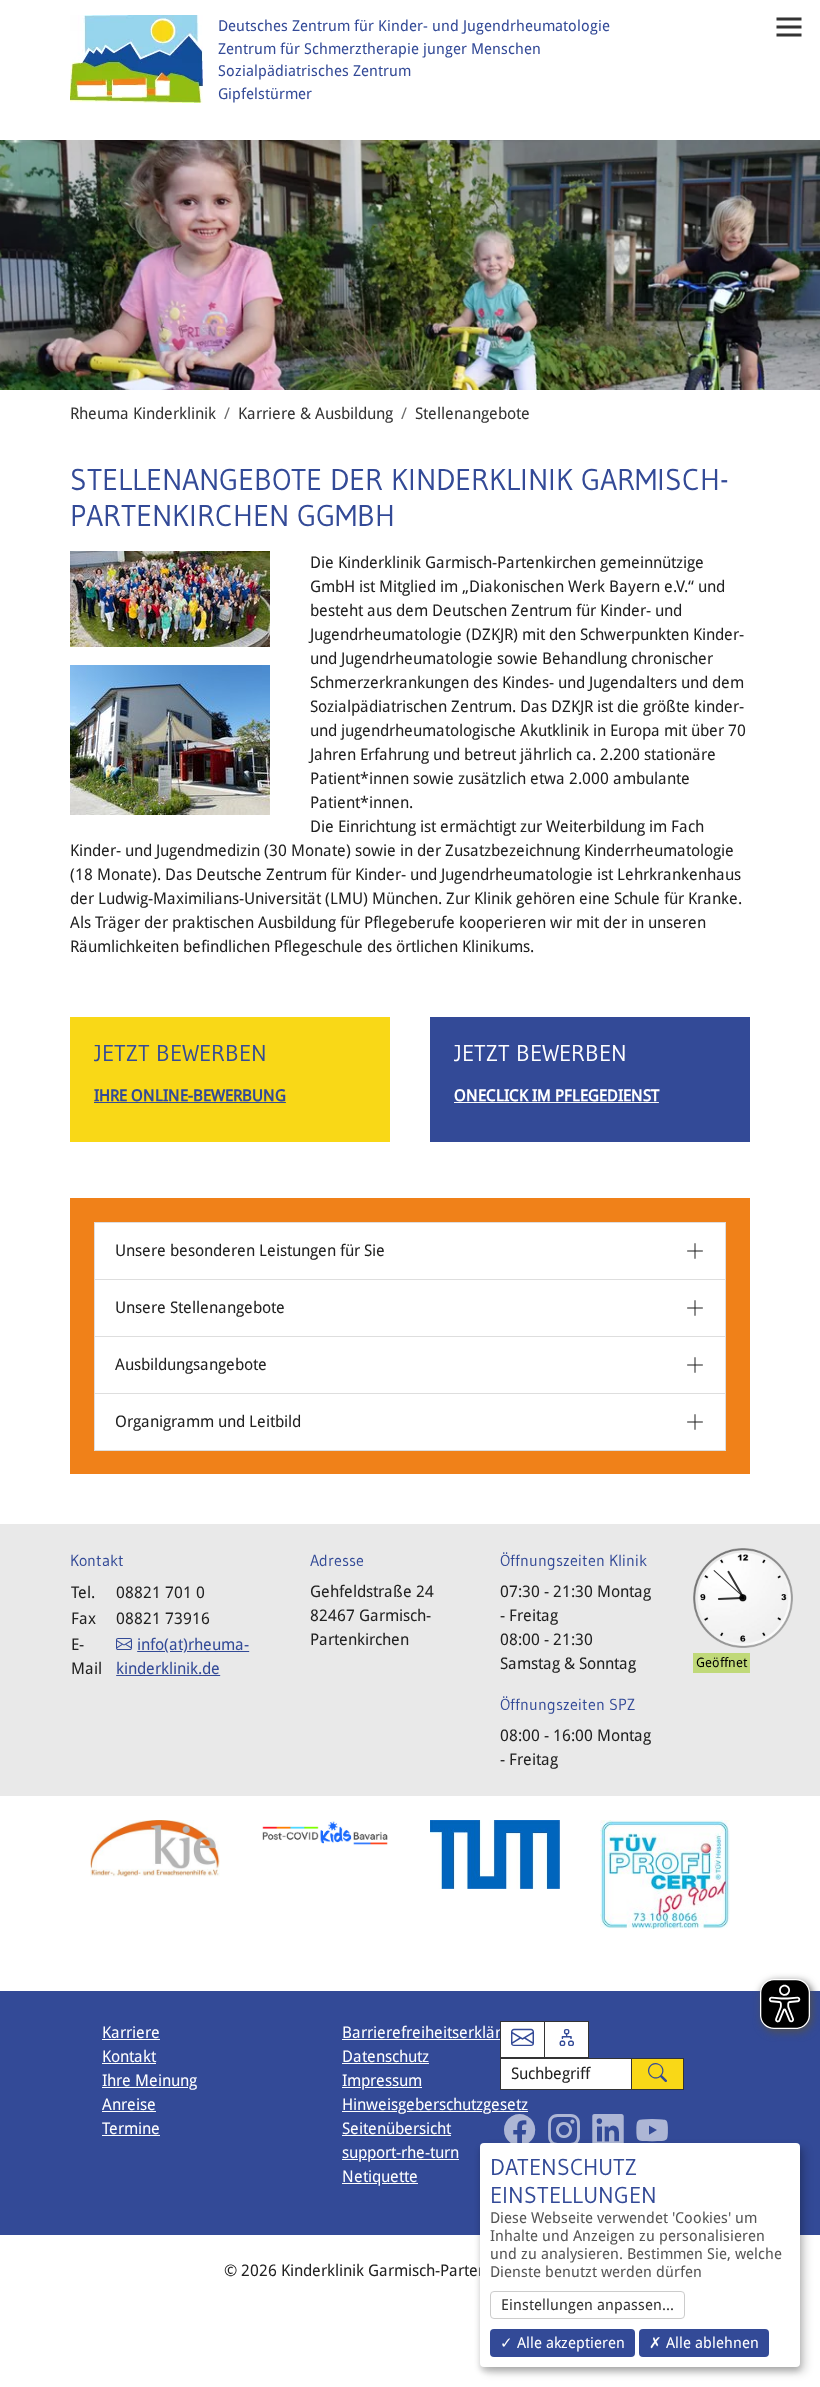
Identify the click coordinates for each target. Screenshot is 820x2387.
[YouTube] (652, 2130)
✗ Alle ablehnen (704, 2343)
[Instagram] (564, 2130)
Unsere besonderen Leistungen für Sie (250, 1250)
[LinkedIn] (608, 2130)
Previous (55, 1894)
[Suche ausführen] (657, 2074)
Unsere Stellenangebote (200, 1307)
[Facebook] (520, 2130)
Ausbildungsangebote (191, 1364)
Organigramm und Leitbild (208, 1421)
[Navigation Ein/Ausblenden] (789, 27)
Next (765, 1894)
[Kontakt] (522, 2039)
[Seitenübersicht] (566, 2039)
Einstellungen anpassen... (587, 2305)
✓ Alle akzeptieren (562, 2343)
